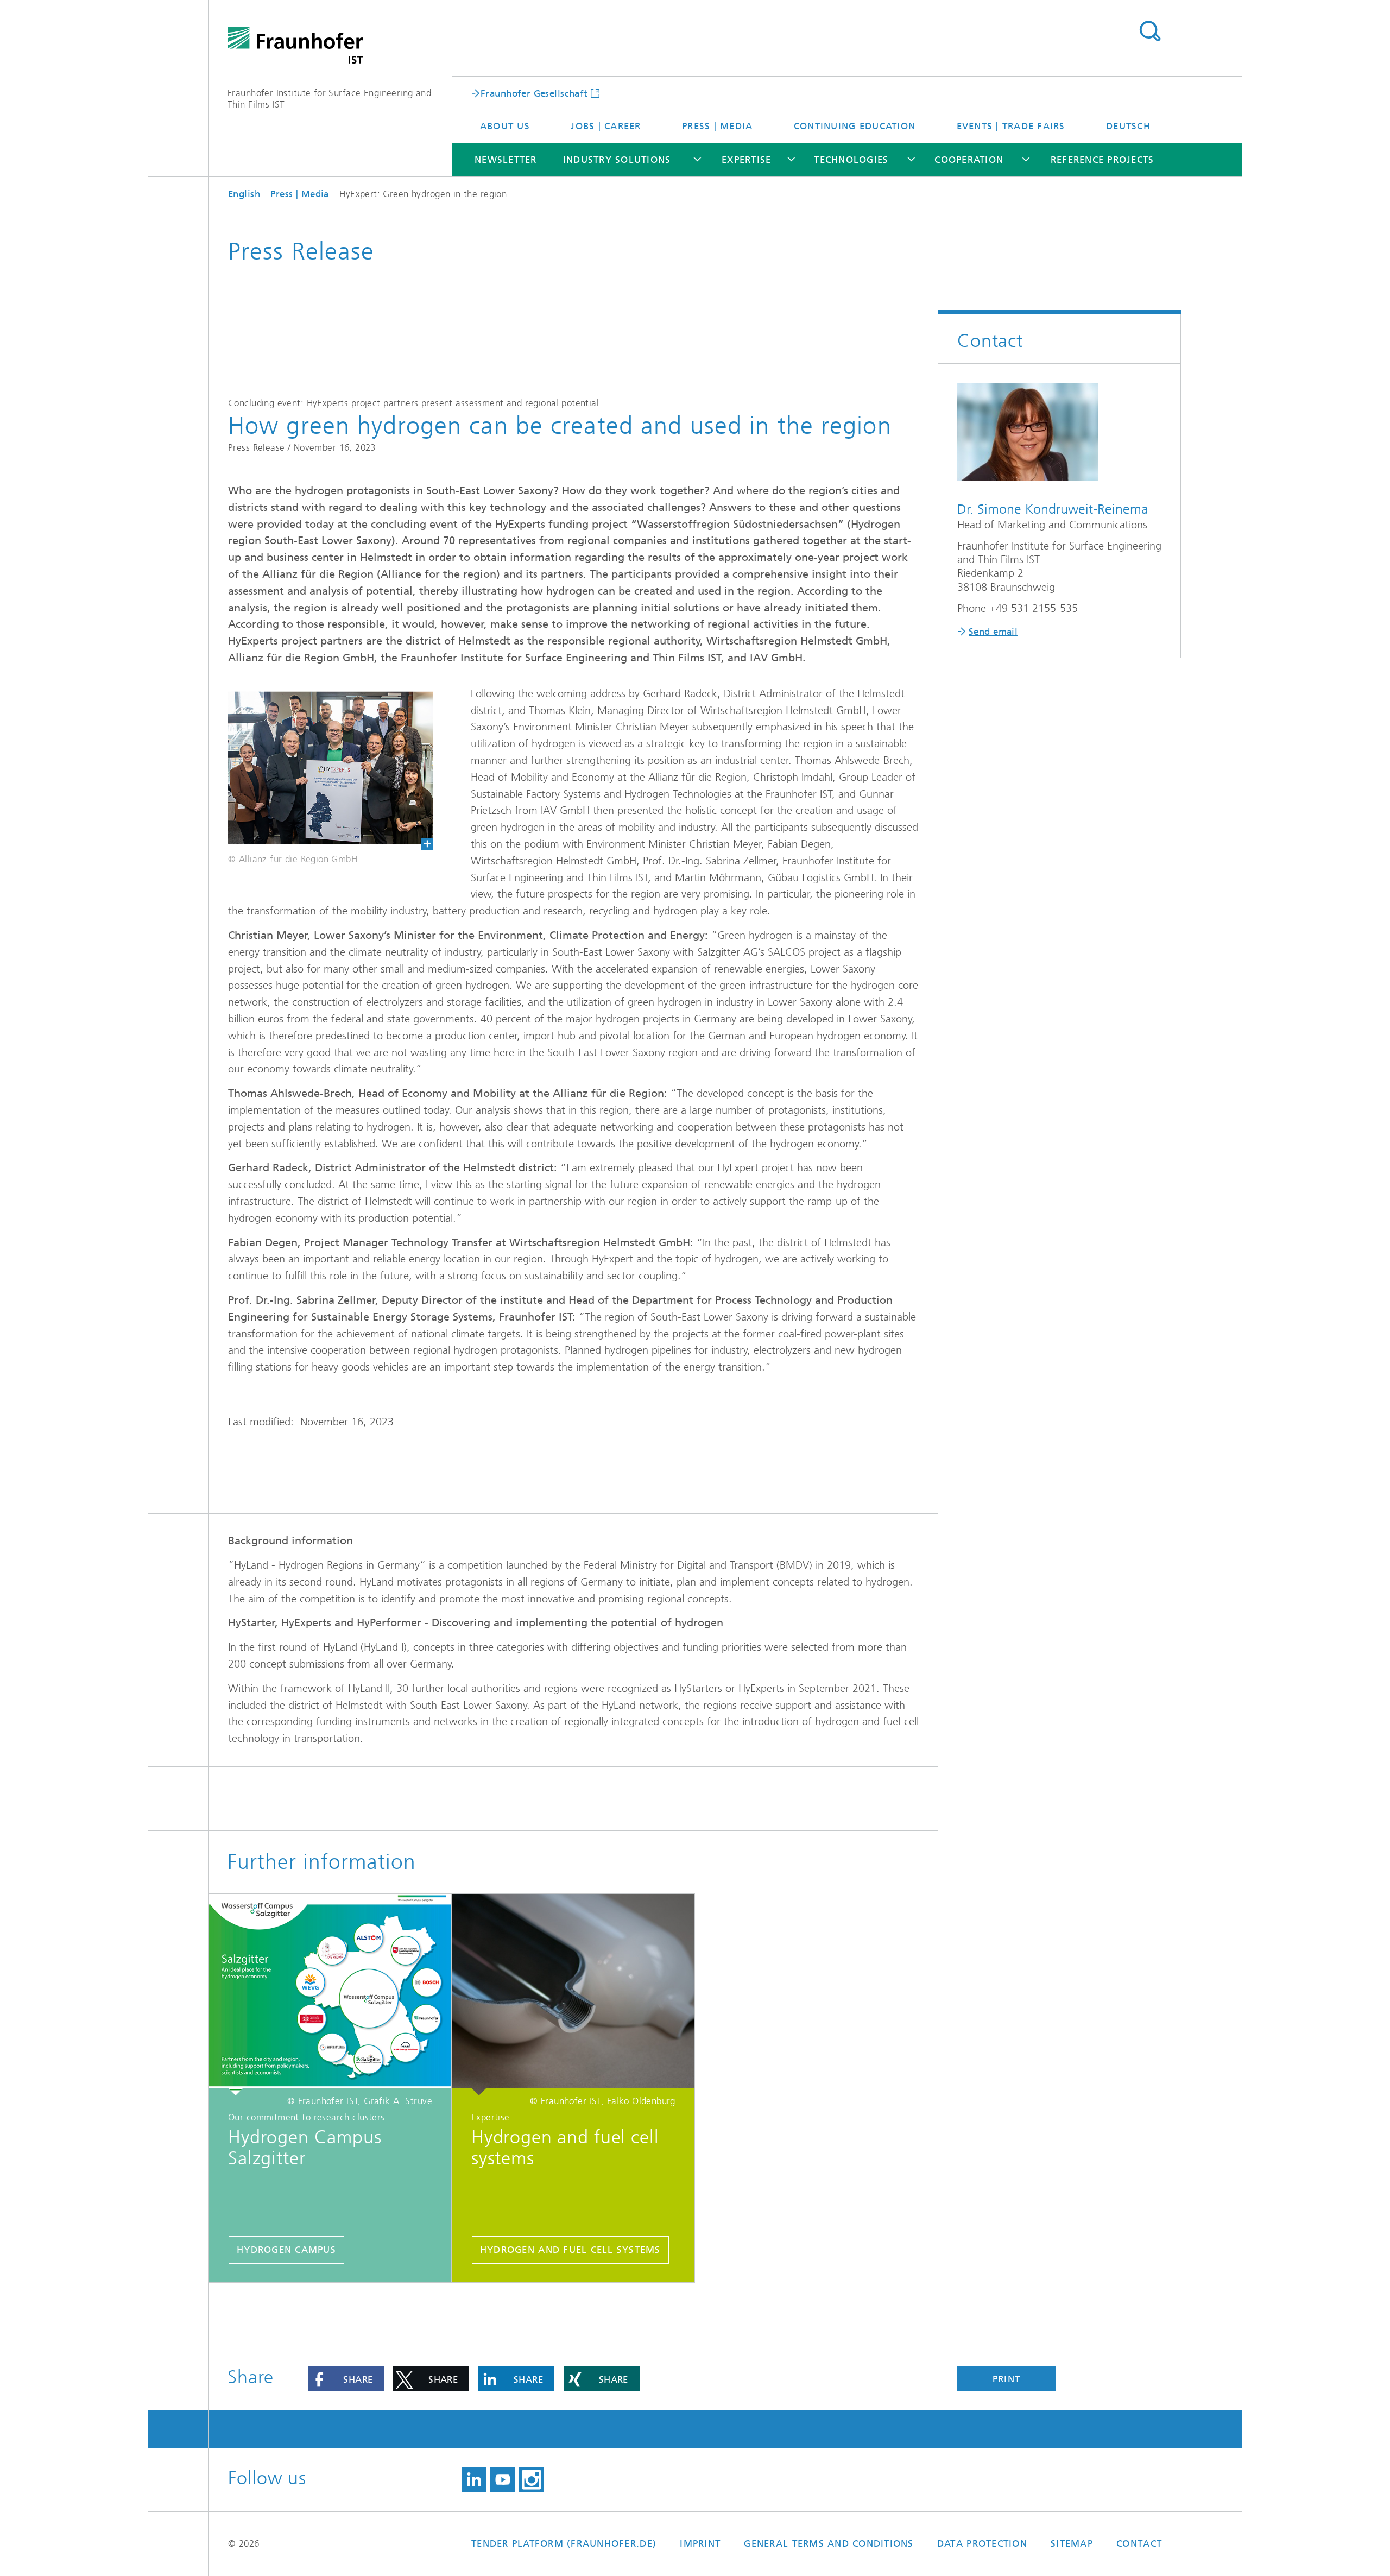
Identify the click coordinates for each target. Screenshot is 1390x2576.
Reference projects (1102, 160)
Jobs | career (606, 126)
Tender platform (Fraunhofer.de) (564, 2543)
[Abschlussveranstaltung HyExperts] (321, 768)
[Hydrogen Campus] (330, 1995)
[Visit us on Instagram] (531, 2480)
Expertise (746, 160)
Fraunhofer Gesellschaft (534, 93)
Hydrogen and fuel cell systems (570, 2250)
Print (1006, 2379)
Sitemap (1072, 2543)
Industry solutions (617, 160)
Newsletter (506, 160)
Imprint (700, 2543)
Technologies (851, 160)
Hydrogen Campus (286, 2250)
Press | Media (717, 126)
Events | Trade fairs (1011, 126)
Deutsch (1128, 126)
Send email (993, 632)
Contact (1139, 2543)
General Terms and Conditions (829, 2543)
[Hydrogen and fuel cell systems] (573, 1995)
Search (1150, 31)
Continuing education (855, 126)
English (244, 194)
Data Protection (982, 2543)
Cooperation (969, 160)
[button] (346, 2379)
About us (505, 126)
